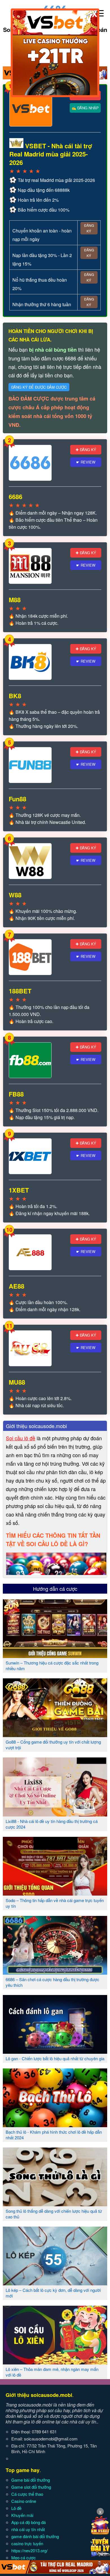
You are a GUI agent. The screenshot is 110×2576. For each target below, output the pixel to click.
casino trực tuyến (27, 2543)
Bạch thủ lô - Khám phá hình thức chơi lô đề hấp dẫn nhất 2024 (54, 2135)
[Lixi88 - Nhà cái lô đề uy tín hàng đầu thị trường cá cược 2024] (55, 1814)
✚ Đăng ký (86, 450)
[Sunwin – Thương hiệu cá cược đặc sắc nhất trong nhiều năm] (55, 1656)
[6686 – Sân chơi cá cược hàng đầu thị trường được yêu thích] (55, 1972)
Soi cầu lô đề (21, 1438)
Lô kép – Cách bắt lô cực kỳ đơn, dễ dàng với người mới (53, 2293)
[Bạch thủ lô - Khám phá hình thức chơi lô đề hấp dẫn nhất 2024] (55, 2125)
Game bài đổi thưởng (31, 2480)
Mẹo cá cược (24, 2557)
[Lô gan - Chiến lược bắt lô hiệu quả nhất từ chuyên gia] (55, 2051)
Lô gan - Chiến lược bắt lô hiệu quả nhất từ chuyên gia (55, 2058)
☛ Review (86, 462)
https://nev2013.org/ (29, 2550)
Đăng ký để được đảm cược (39, 387)
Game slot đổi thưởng (31, 2487)
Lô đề (16, 2508)
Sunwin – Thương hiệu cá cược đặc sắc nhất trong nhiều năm (52, 1666)
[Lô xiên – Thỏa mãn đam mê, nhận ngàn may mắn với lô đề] (55, 2362)
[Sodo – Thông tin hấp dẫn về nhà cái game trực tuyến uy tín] (55, 1893)
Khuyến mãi (22, 2515)
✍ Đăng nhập (85, 108)
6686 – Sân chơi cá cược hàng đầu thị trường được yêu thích (52, 1982)
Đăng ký (89, 228)
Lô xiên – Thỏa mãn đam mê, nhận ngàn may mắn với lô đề (52, 2372)
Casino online (24, 2501)
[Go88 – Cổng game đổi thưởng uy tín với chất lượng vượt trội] (55, 1735)
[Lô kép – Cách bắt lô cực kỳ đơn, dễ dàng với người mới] (55, 2283)
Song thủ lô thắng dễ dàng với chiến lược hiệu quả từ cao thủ (54, 2214)
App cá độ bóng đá (28, 2522)
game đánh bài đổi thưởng (35, 2536)
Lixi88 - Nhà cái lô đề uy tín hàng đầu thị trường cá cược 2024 (52, 1824)
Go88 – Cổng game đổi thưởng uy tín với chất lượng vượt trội (53, 1745)
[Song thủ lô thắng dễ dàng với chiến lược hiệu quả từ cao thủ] (55, 2204)
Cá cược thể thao (27, 2494)
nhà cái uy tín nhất (28, 2529)
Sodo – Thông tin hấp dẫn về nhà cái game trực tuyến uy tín (55, 1903)
